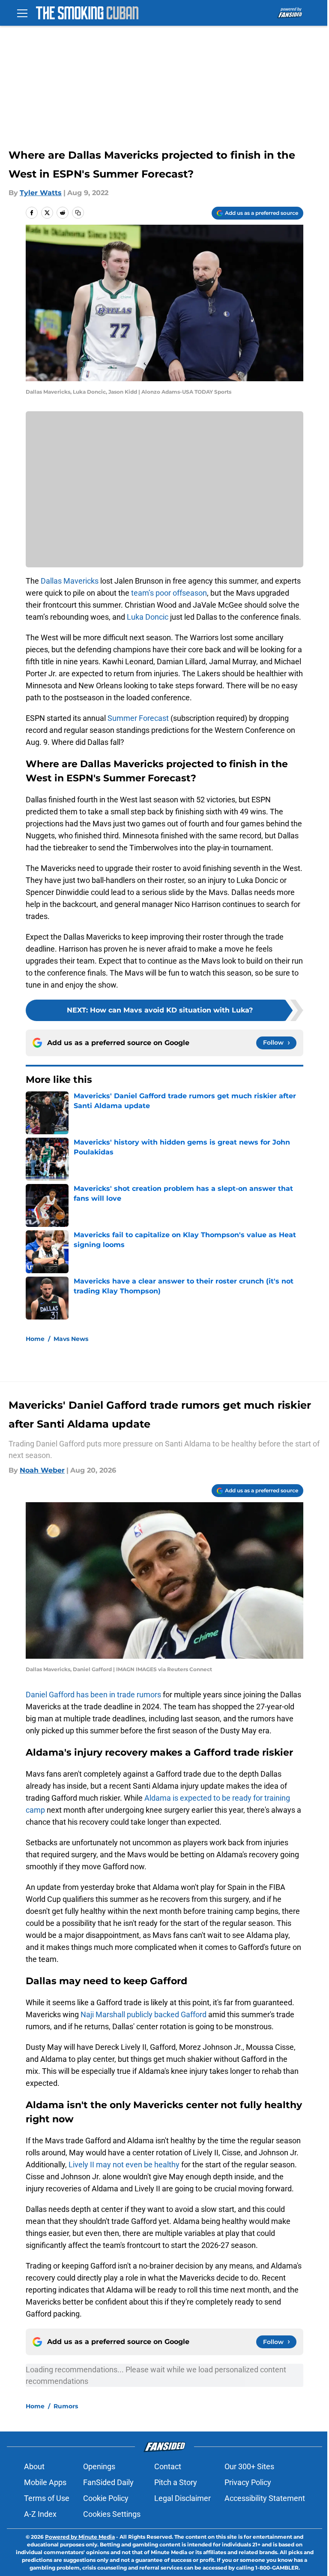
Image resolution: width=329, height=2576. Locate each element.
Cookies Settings (112, 2514)
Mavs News (71, 1339)
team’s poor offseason (169, 593)
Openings (99, 2466)
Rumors (66, 2406)
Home (35, 1339)
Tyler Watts (41, 193)
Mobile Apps (45, 2482)
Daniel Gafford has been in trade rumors (93, 1695)
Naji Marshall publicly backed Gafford (144, 2014)
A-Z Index (40, 2514)
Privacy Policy (248, 2482)
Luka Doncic (148, 617)
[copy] (78, 213)
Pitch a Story (176, 2482)
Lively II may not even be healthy (124, 2165)
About (34, 2466)
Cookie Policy (106, 2498)
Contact (168, 2466)
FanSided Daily (108, 2482)
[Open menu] (22, 13)
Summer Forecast (138, 718)
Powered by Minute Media (80, 2537)
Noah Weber (42, 1470)
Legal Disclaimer (182, 2498)
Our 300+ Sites (249, 2466)
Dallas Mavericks (70, 581)
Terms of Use (47, 2498)
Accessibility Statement (265, 2498)
